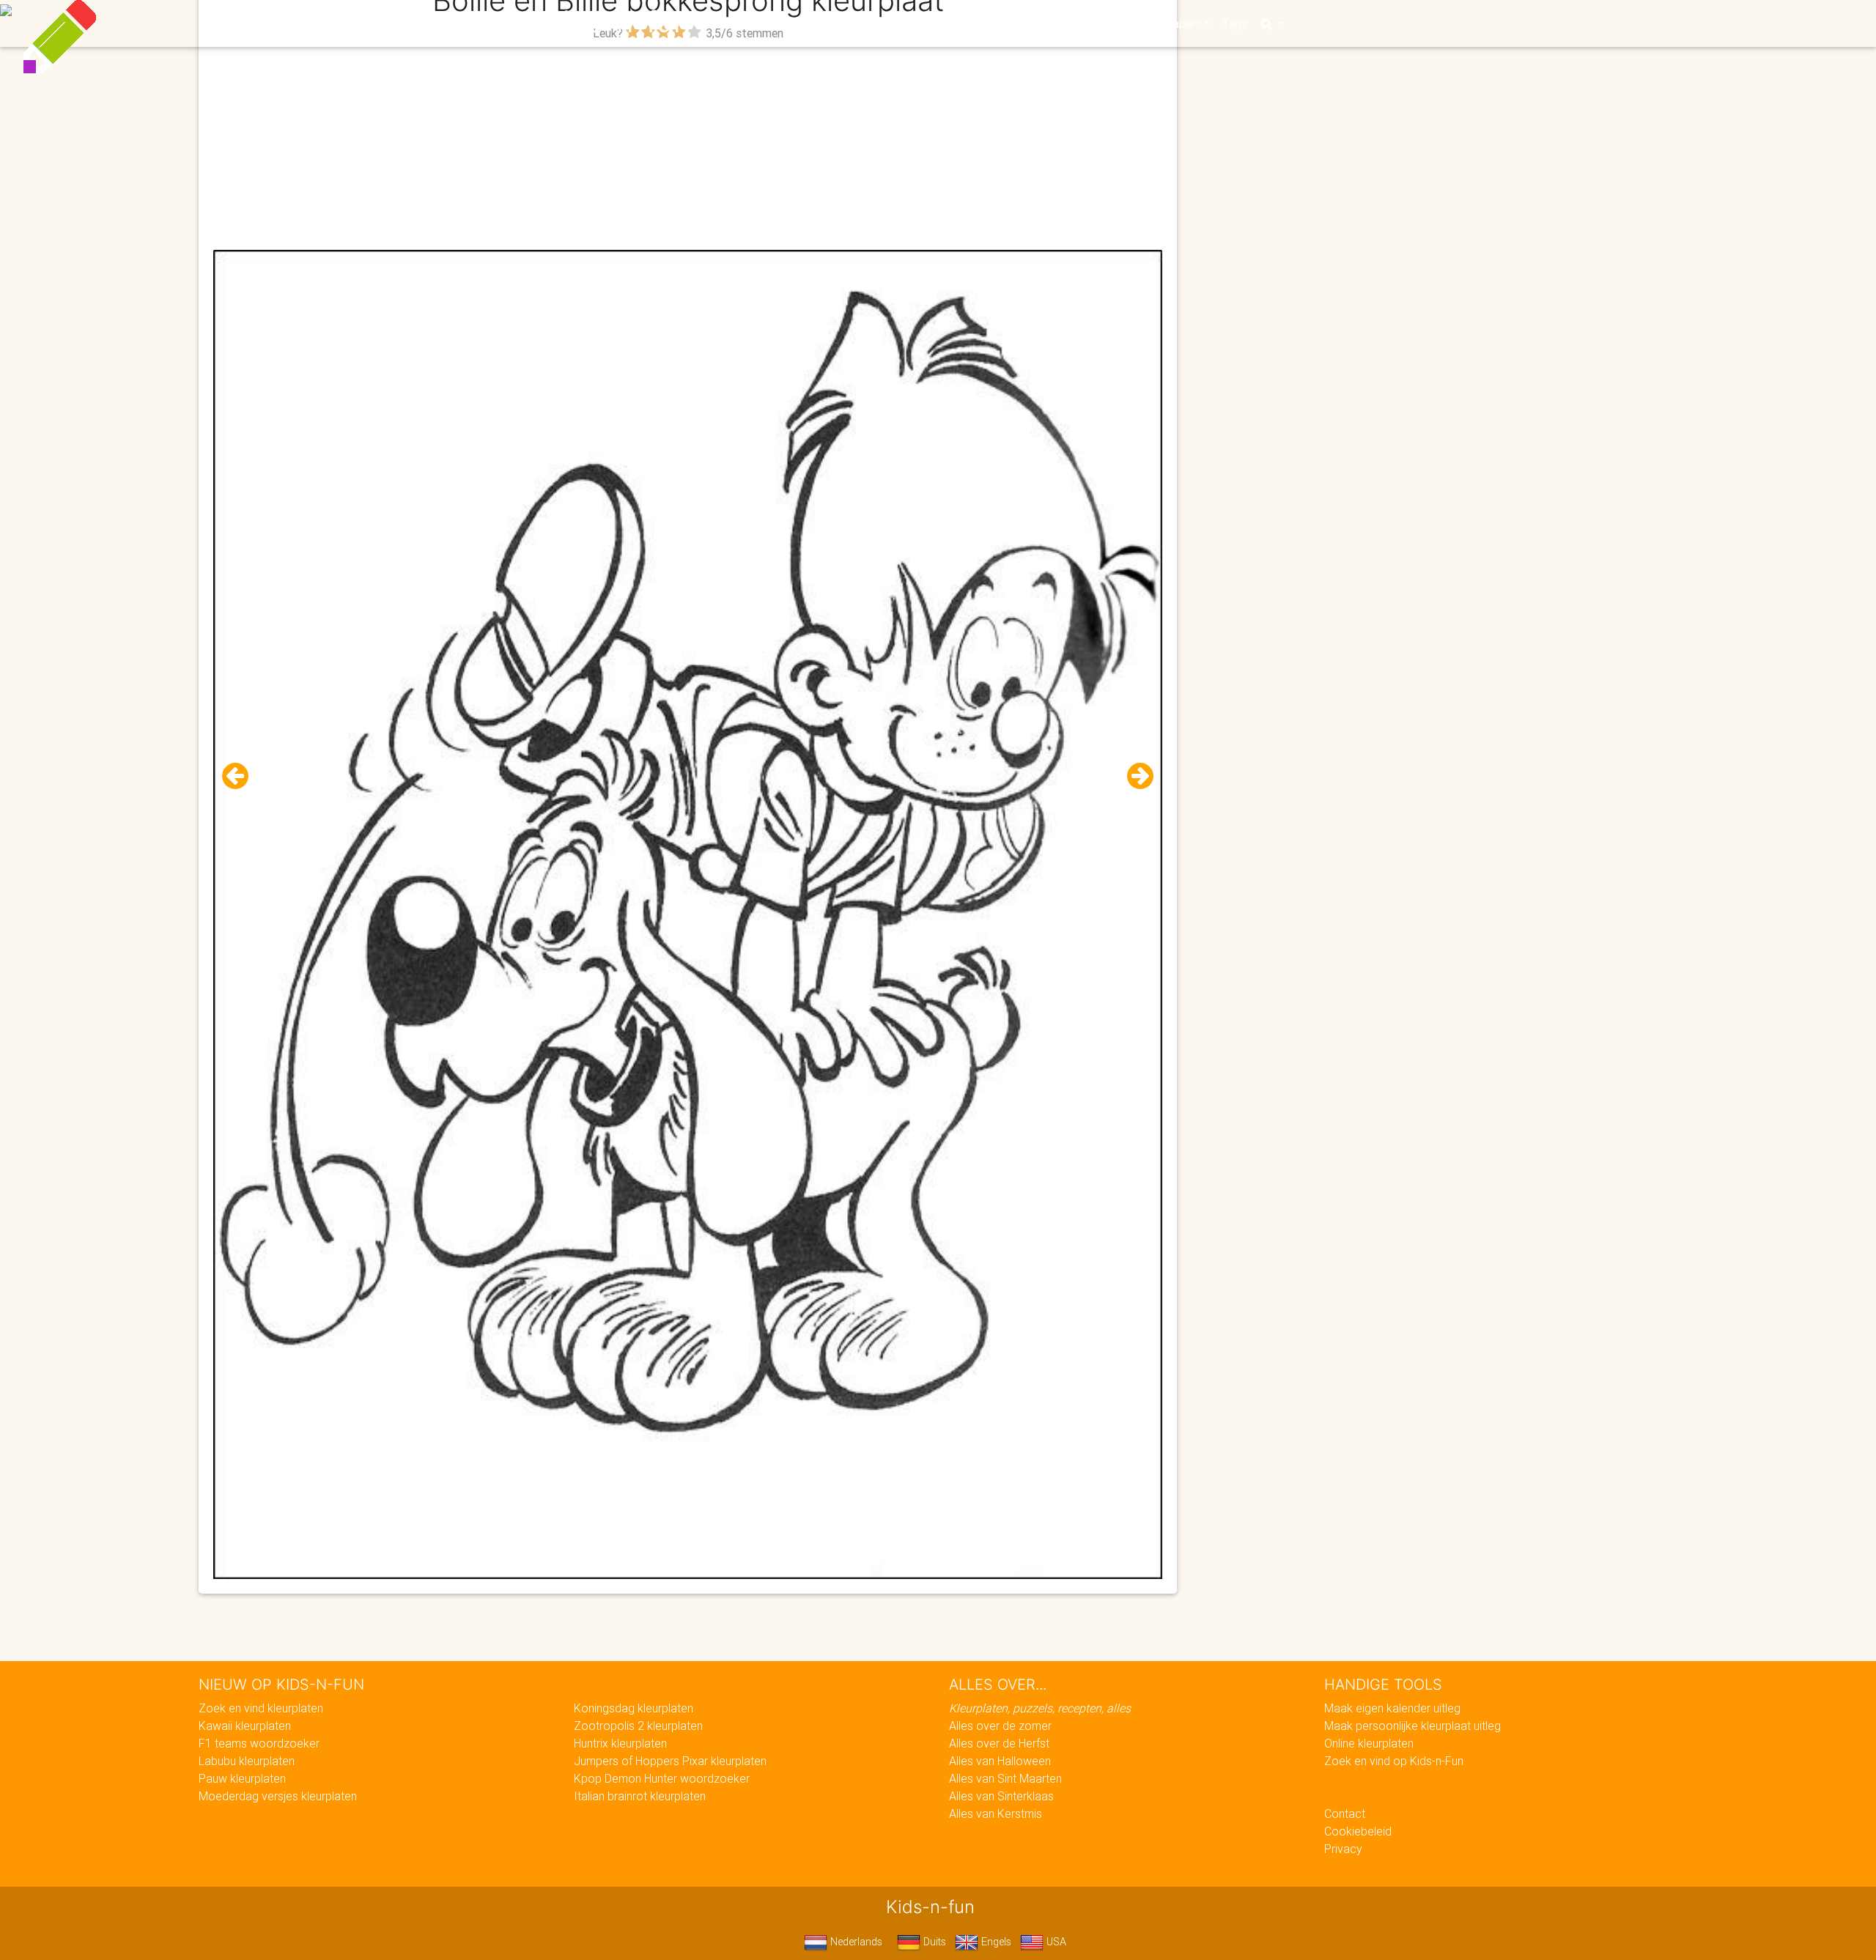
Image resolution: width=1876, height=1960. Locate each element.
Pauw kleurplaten (242, 1778)
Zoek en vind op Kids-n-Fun (1394, 1761)
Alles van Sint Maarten (1005, 1778)
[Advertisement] (688, 147)
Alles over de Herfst (999, 1743)
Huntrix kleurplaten (620, 1743)
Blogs (807, 23)
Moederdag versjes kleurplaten (278, 1796)
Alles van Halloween (1000, 1761)
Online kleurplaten (1369, 1743)
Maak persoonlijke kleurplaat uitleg (1412, 1726)
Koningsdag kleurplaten (634, 1708)
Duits (933, 1942)
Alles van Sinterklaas (1001, 1796)
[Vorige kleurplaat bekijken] (241, 776)
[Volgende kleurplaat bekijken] (1134, 776)
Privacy (1343, 1849)
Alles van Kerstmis (996, 1813)
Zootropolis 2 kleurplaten (638, 1726)
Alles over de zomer (1000, 1726)
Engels (995, 1942)
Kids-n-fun (617, 22)
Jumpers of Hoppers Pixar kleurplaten (670, 1761)
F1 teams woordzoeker (259, 1743)
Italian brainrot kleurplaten (640, 1796)
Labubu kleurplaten (247, 1761)
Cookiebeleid (1358, 1831)
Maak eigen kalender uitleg (1392, 1708)
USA (1055, 1942)
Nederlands (855, 1942)
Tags (1234, 23)
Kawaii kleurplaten (245, 1726)
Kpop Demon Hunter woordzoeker (662, 1778)
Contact (1345, 1813)
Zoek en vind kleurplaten (261, 1708)
